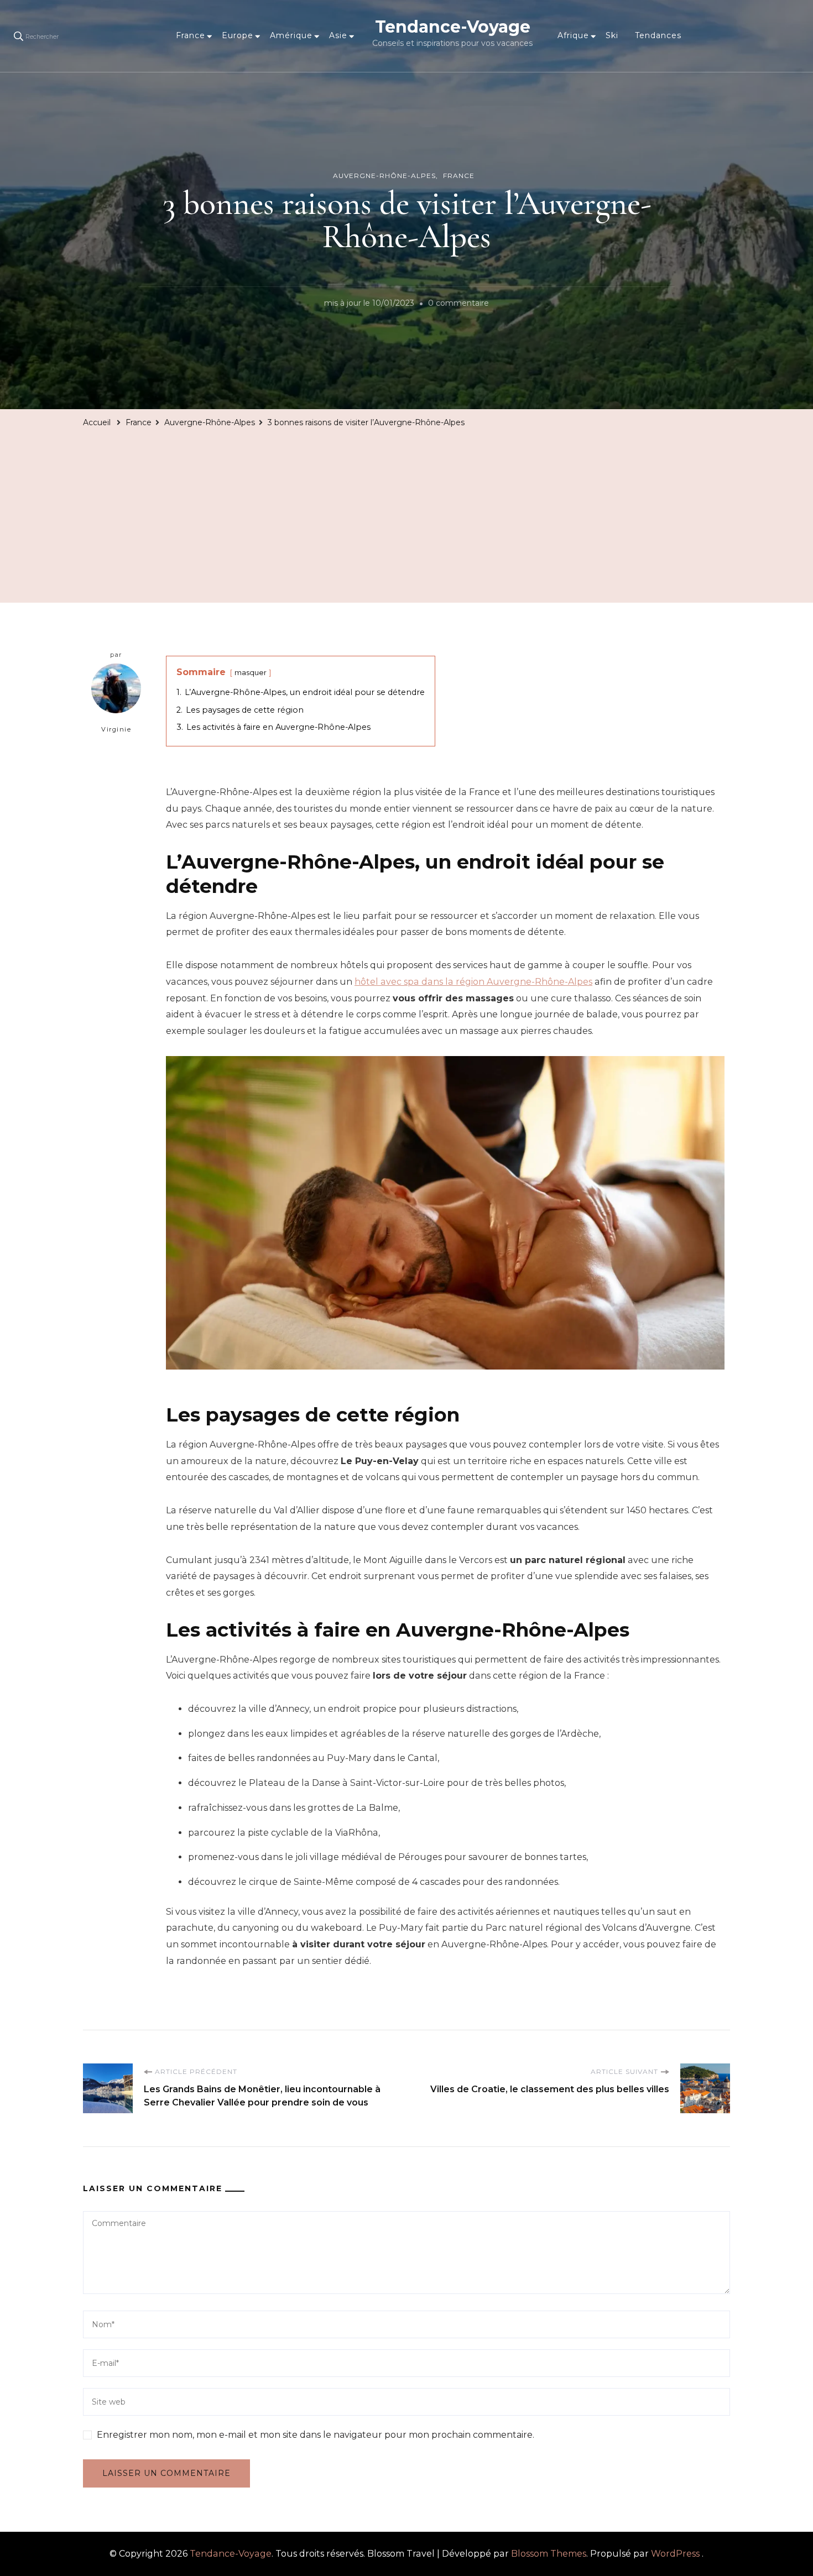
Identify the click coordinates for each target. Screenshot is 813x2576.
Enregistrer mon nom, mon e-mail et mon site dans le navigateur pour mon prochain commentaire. (316, 2435)
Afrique (573, 35)
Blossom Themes (549, 2554)
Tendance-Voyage (453, 27)
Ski (612, 35)
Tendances (658, 35)
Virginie (116, 729)
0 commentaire (458, 305)
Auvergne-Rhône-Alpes (384, 176)
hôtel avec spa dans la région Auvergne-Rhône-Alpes (473, 982)
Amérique (291, 35)
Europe (238, 35)
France (191, 35)
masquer (251, 673)
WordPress (675, 2554)
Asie (338, 35)
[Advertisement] (406, 514)
